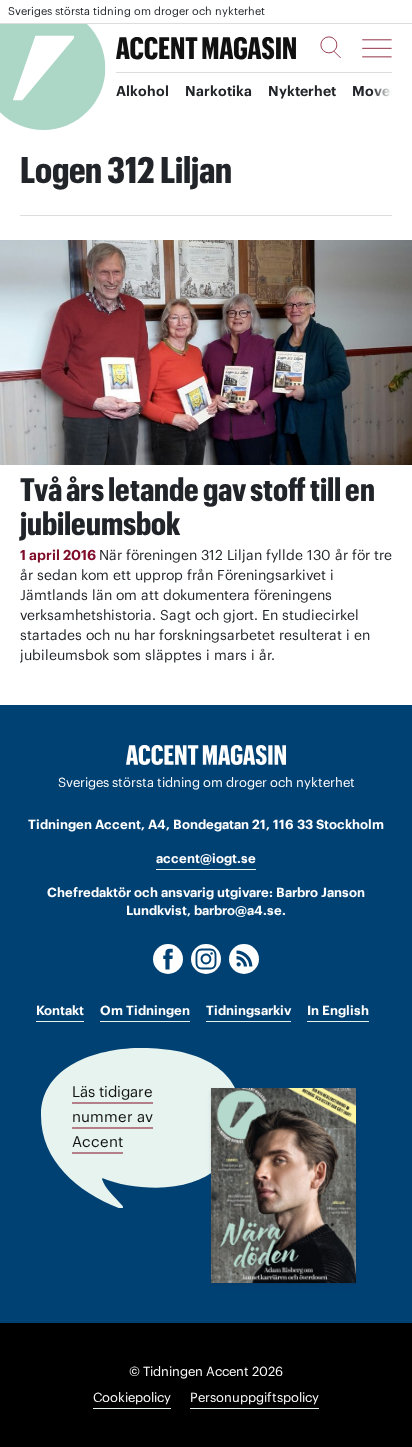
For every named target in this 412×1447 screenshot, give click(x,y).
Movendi (382, 91)
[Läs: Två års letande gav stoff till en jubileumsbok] (206, 352)
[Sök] (331, 47)
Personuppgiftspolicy (254, 1397)
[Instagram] (206, 959)
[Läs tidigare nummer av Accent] (283, 1185)
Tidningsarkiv (248, 1010)
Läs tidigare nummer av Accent (112, 1115)
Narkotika (218, 91)
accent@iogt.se (206, 858)
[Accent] (206, 755)
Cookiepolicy (132, 1397)
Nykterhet (302, 91)
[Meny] (377, 48)
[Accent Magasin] (206, 48)
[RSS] (244, 959)
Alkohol (142, 91)
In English (338, 1010)
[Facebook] (168, 959)
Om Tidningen (145, 1010)
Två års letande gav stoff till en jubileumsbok (197, 506)
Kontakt (60, 1010)
